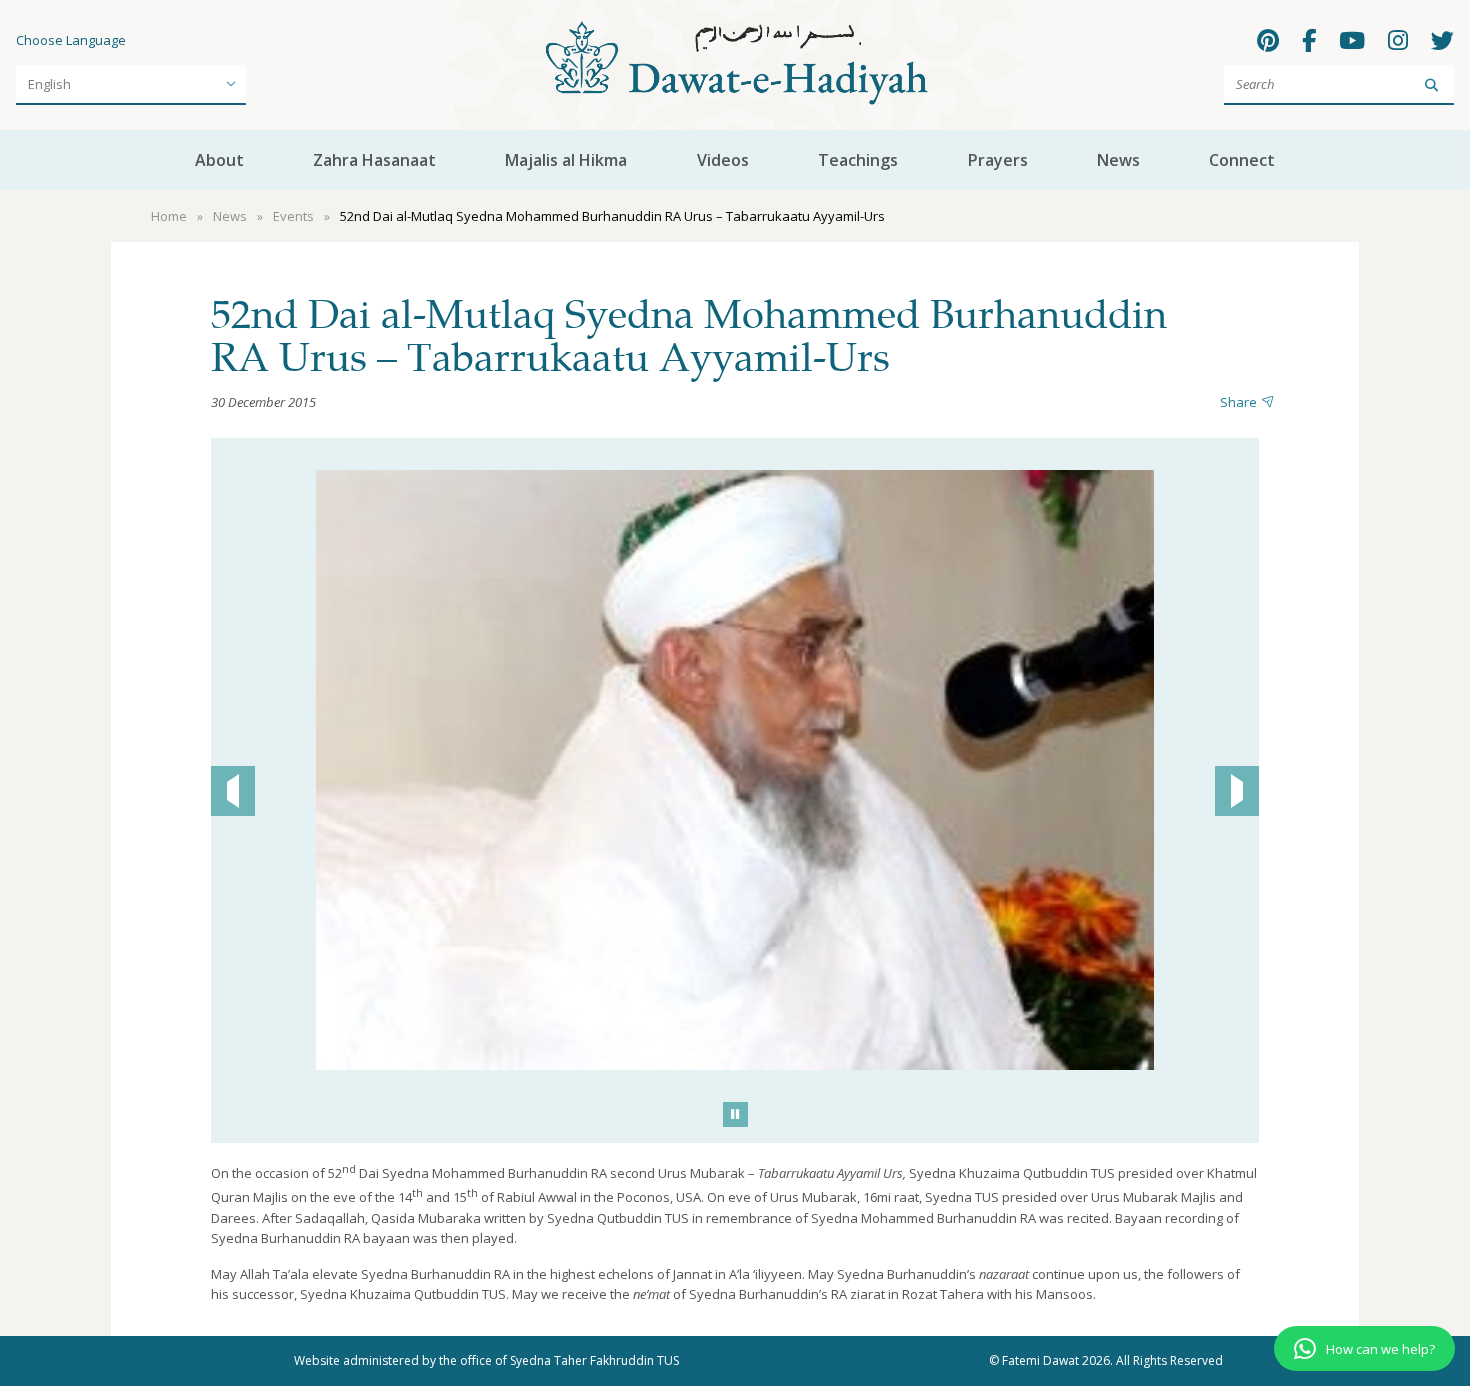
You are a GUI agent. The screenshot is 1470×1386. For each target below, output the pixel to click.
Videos (723, 160)
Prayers (998, 160)
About (219, 160)
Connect (1242, 160)
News (1118, 160)
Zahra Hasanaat (374, 160)
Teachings (858, 160)
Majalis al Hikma (566, 160)
